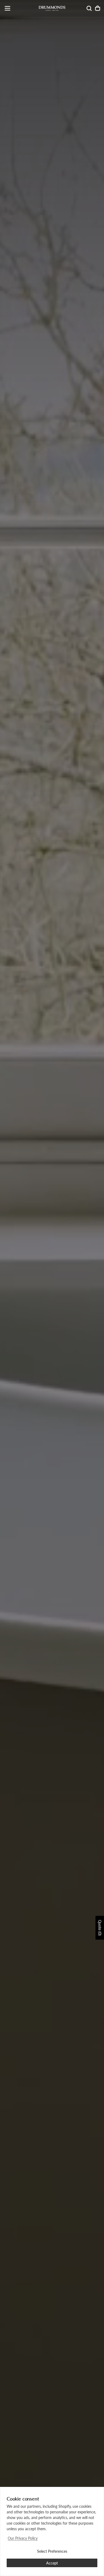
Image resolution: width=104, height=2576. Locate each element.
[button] (7, 8)
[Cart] (98, 8)
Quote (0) (100, 1928)
